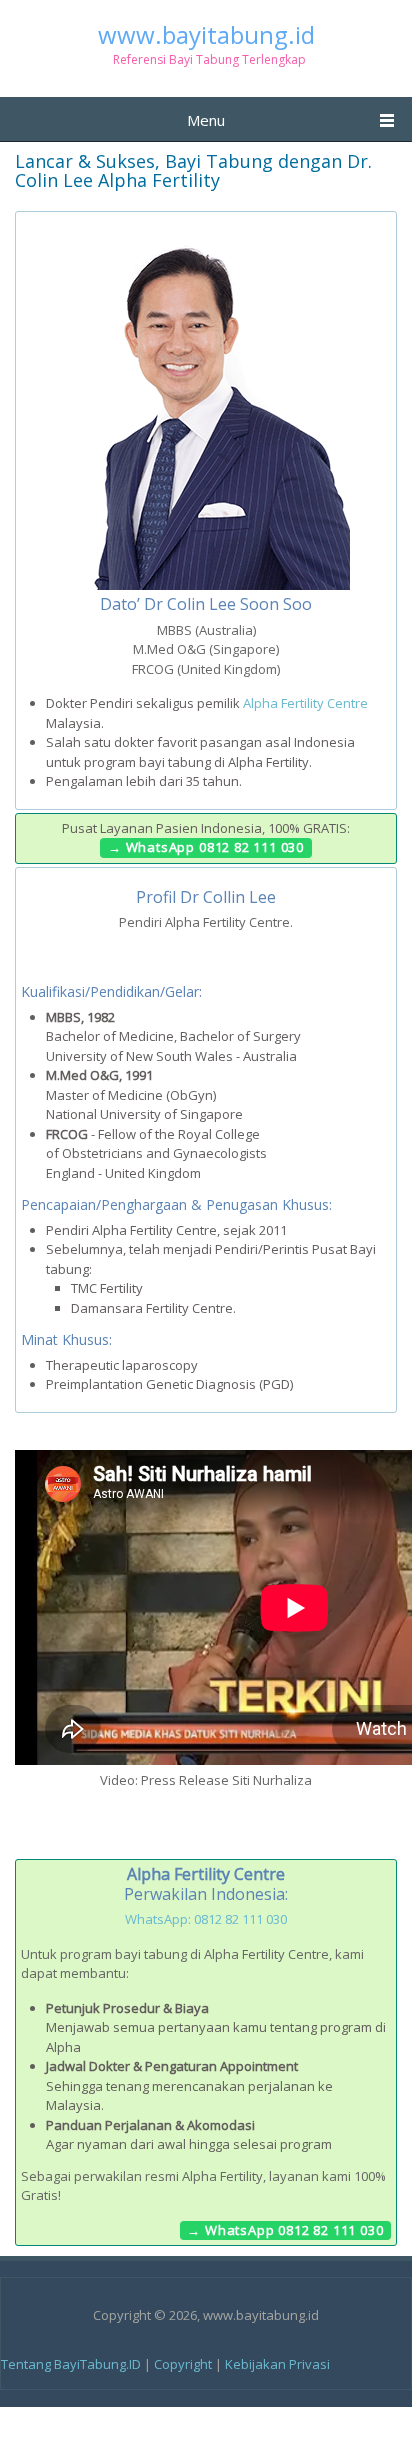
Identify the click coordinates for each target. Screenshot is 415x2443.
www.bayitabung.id (206, 35)
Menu (206, 120)
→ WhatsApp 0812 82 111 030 (205, 847)
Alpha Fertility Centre (305, 703)
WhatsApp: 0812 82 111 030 (206, 1919)
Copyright (183, 2364)
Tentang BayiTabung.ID (71, 2364)
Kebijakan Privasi (277, 2364)
